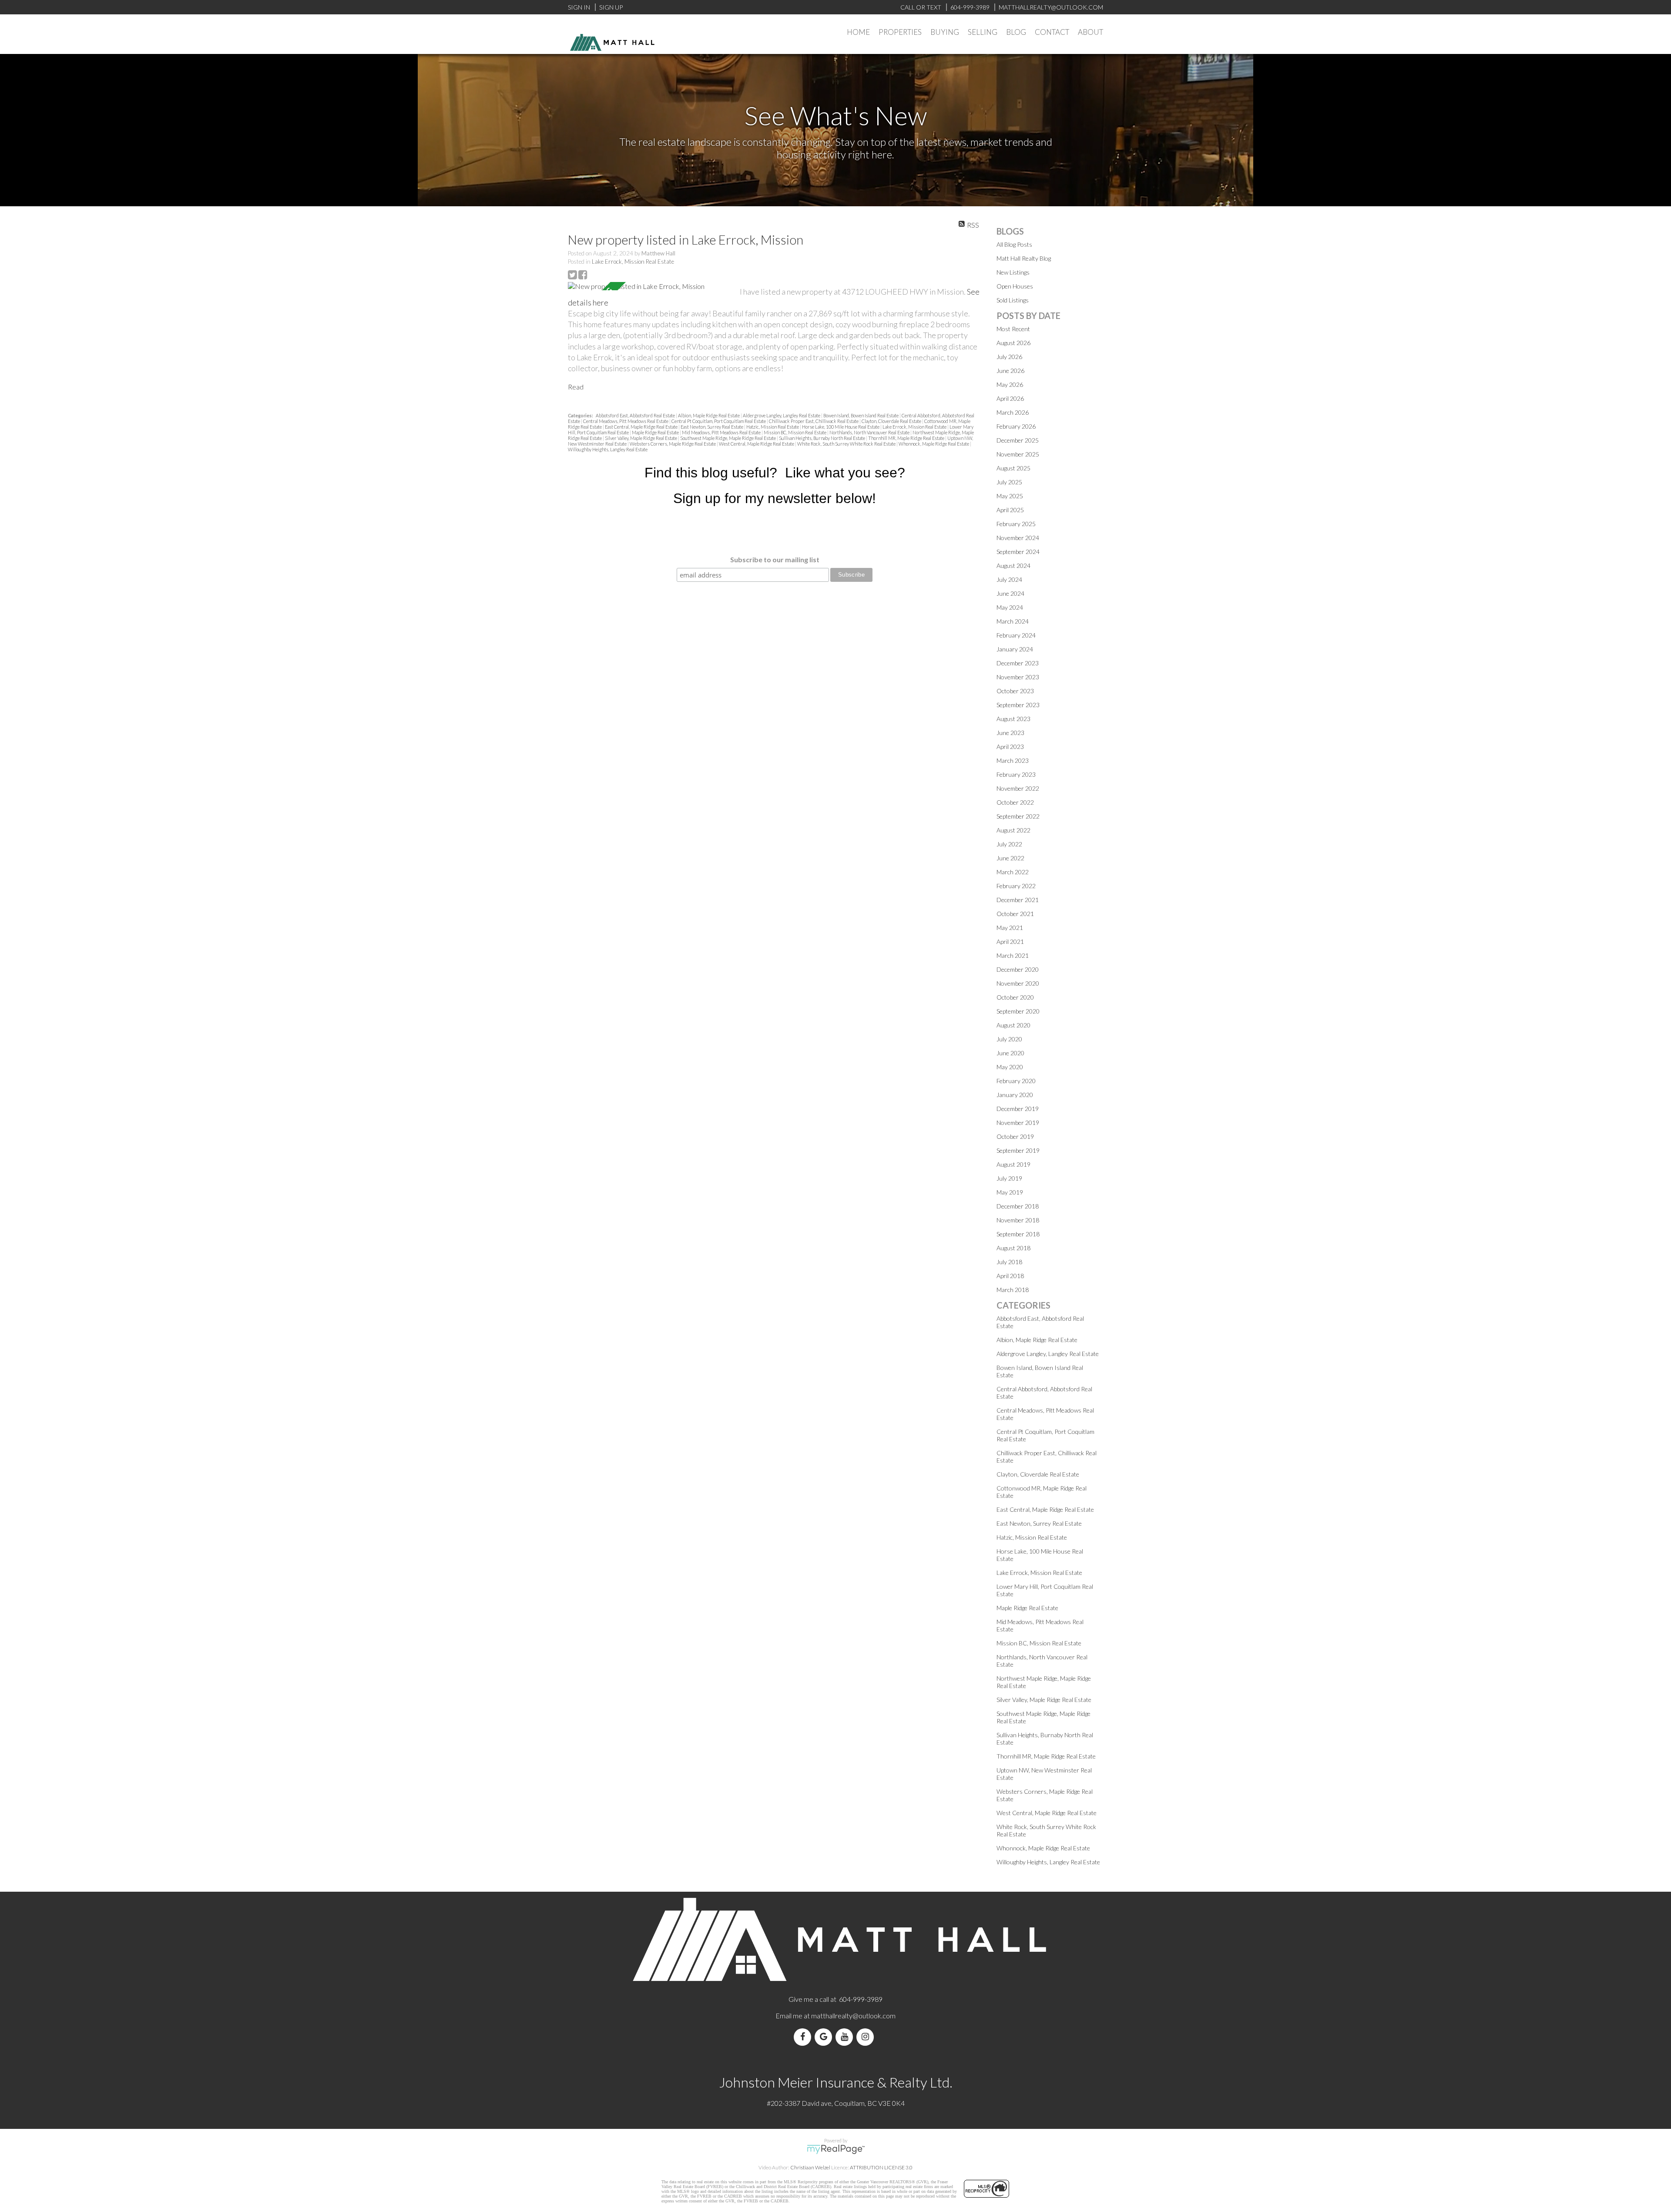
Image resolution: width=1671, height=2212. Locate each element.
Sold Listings (1013, 300)
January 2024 (1015, 649)
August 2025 (1013, 468)
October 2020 (1015, 997)
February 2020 (1016, 1081)
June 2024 (1010, 593)
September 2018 (1018, 1234)
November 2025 (1018, 454)
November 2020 (1018, 983)
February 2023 (1016, 774)
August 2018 (1013, 1248)
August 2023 (1013, 719)
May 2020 (1010, 1067)
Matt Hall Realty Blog (1024, 258)
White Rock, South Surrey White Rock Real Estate (847, 444)
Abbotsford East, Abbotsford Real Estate (636, 415)
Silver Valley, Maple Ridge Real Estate (641, 438)
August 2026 (1013, 343)
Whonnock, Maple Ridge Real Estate (934, 444)
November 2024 (1018, 538)
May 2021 (1010, 928)
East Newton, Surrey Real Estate (712, 427)
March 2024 (1013, 621)
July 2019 (1009, 1178)
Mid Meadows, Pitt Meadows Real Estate (722, 432)
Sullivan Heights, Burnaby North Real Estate (822, 438)
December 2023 (1018, 663)
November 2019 (1018, 1123)
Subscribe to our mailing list (775, 559)
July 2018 (1009, 1262)
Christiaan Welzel (810, 2167)
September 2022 (1018, 816)
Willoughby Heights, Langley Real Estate (608, 449)
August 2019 (1013, 1164)
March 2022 (1013, 872)
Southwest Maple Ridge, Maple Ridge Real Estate (728, 438)
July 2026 (1009, 357)
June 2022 (1010, 858)
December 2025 (1018, 440)
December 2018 (1018, 1206)
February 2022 (1016, 886)
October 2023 (1015, 691)
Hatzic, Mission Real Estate (773, 427)
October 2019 (1015, 1136)
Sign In (579, 7)
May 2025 (1010, 496)
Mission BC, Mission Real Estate (795, 432)
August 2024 (1013, 566)
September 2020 (1018, 1011)
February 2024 (1016, 635)
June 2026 (1010, 371)
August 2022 (1013, 830)
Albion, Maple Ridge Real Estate (709, 415)
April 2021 (1010, 942)
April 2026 (1010, 398)
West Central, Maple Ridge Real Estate (757, 444)
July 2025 (1009, 482)
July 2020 (1009, 1039)
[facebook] (804, 2037)
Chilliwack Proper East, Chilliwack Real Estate (814, 421)
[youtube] (846, 2037)
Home (858, 32)
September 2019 (1018, 1150)
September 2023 (1018, 705)
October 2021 (1015, 914)
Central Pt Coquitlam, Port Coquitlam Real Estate (719, 421)
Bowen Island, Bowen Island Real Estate (861, 415)
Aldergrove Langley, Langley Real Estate (782, 415)
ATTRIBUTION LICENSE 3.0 (881, 2167)
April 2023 (1010, 747)
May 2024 (1010, 607)
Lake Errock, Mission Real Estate (633, 262)
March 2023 (1013, 760)
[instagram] (867, 2037)
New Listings (1013, 272)
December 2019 (1018, 1109)
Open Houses (1015, 286)
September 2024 (1018, 552)
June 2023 (1010, 733)
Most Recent (1013, 329)
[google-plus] (825, 2037)
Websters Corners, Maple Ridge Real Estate (673, 444)
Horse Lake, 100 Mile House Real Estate (841, 427)
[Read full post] (651, 286)
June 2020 (1010, 1053)
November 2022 (1018, 788)
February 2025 (1016, 524)
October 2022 (1015, 802)
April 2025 (1010, 510)
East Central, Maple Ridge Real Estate (642, 427)
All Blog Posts (1014, 244)
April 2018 (1010, 1276)
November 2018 (1018, 1220)
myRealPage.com (836, 2149)
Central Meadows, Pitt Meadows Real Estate (626, 421)
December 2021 (1018, 900)
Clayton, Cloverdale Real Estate (892, 421)
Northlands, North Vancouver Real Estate (870, 432)
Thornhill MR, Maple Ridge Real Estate (907, 438)
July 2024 (1009, 579)
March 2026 (1013, 412)
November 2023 (1018, 677)
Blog (1016, 32)
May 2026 (1010, 384)
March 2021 (1013, 955)
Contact (1052, 32)
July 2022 (1009, 844)
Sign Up (611, 7)
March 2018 (1013, 1290)
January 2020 (1015, 1095)
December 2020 (1018, 969)
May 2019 (1010, 1192)
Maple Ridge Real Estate (656, 432)
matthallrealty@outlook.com (853, 2016)
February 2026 (1016, 426)
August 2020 (1013, 1025)
